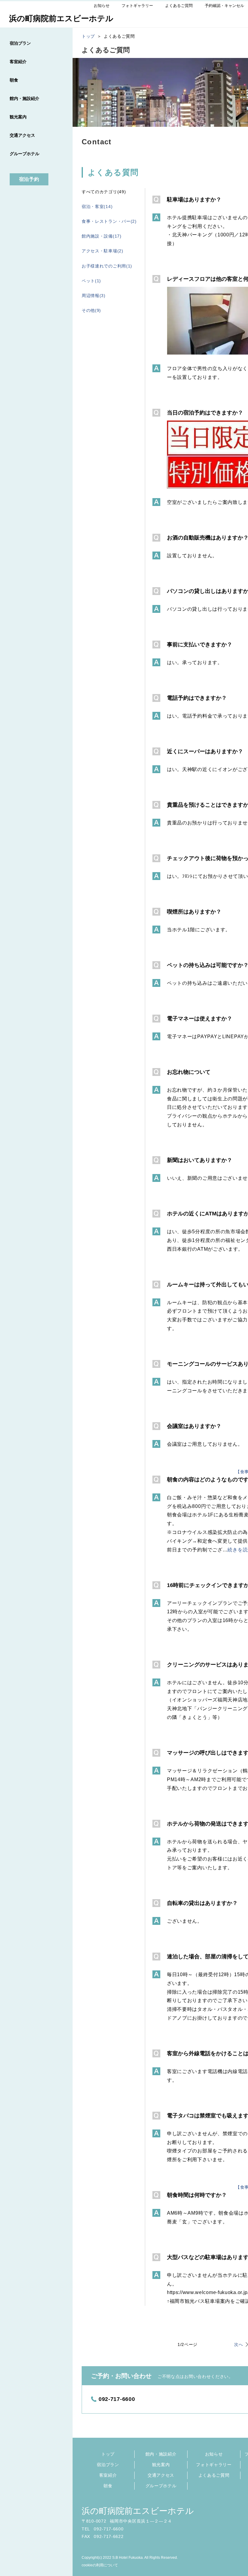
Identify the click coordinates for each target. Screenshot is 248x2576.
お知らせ (214, 2454)
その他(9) (91, 310)
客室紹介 (108, 2475)
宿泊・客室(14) (97, 206)
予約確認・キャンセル (224, 6)
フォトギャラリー (214, 2465)
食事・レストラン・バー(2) (109, 221)
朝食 (108, 2486)
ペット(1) (91, 281)
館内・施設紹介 (161, 2454)
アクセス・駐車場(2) (103, 251)
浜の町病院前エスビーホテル (138, 2511)
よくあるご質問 (214, 2475)
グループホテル (161, 2486)
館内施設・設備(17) (102, 236)
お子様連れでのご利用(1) (107, 266)
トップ (108, 2454)
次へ (238, 2344)
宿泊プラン (108, 2465)
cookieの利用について (100, 2565)
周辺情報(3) (94, 296)
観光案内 (161, 2465)
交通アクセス (161, 2475)
